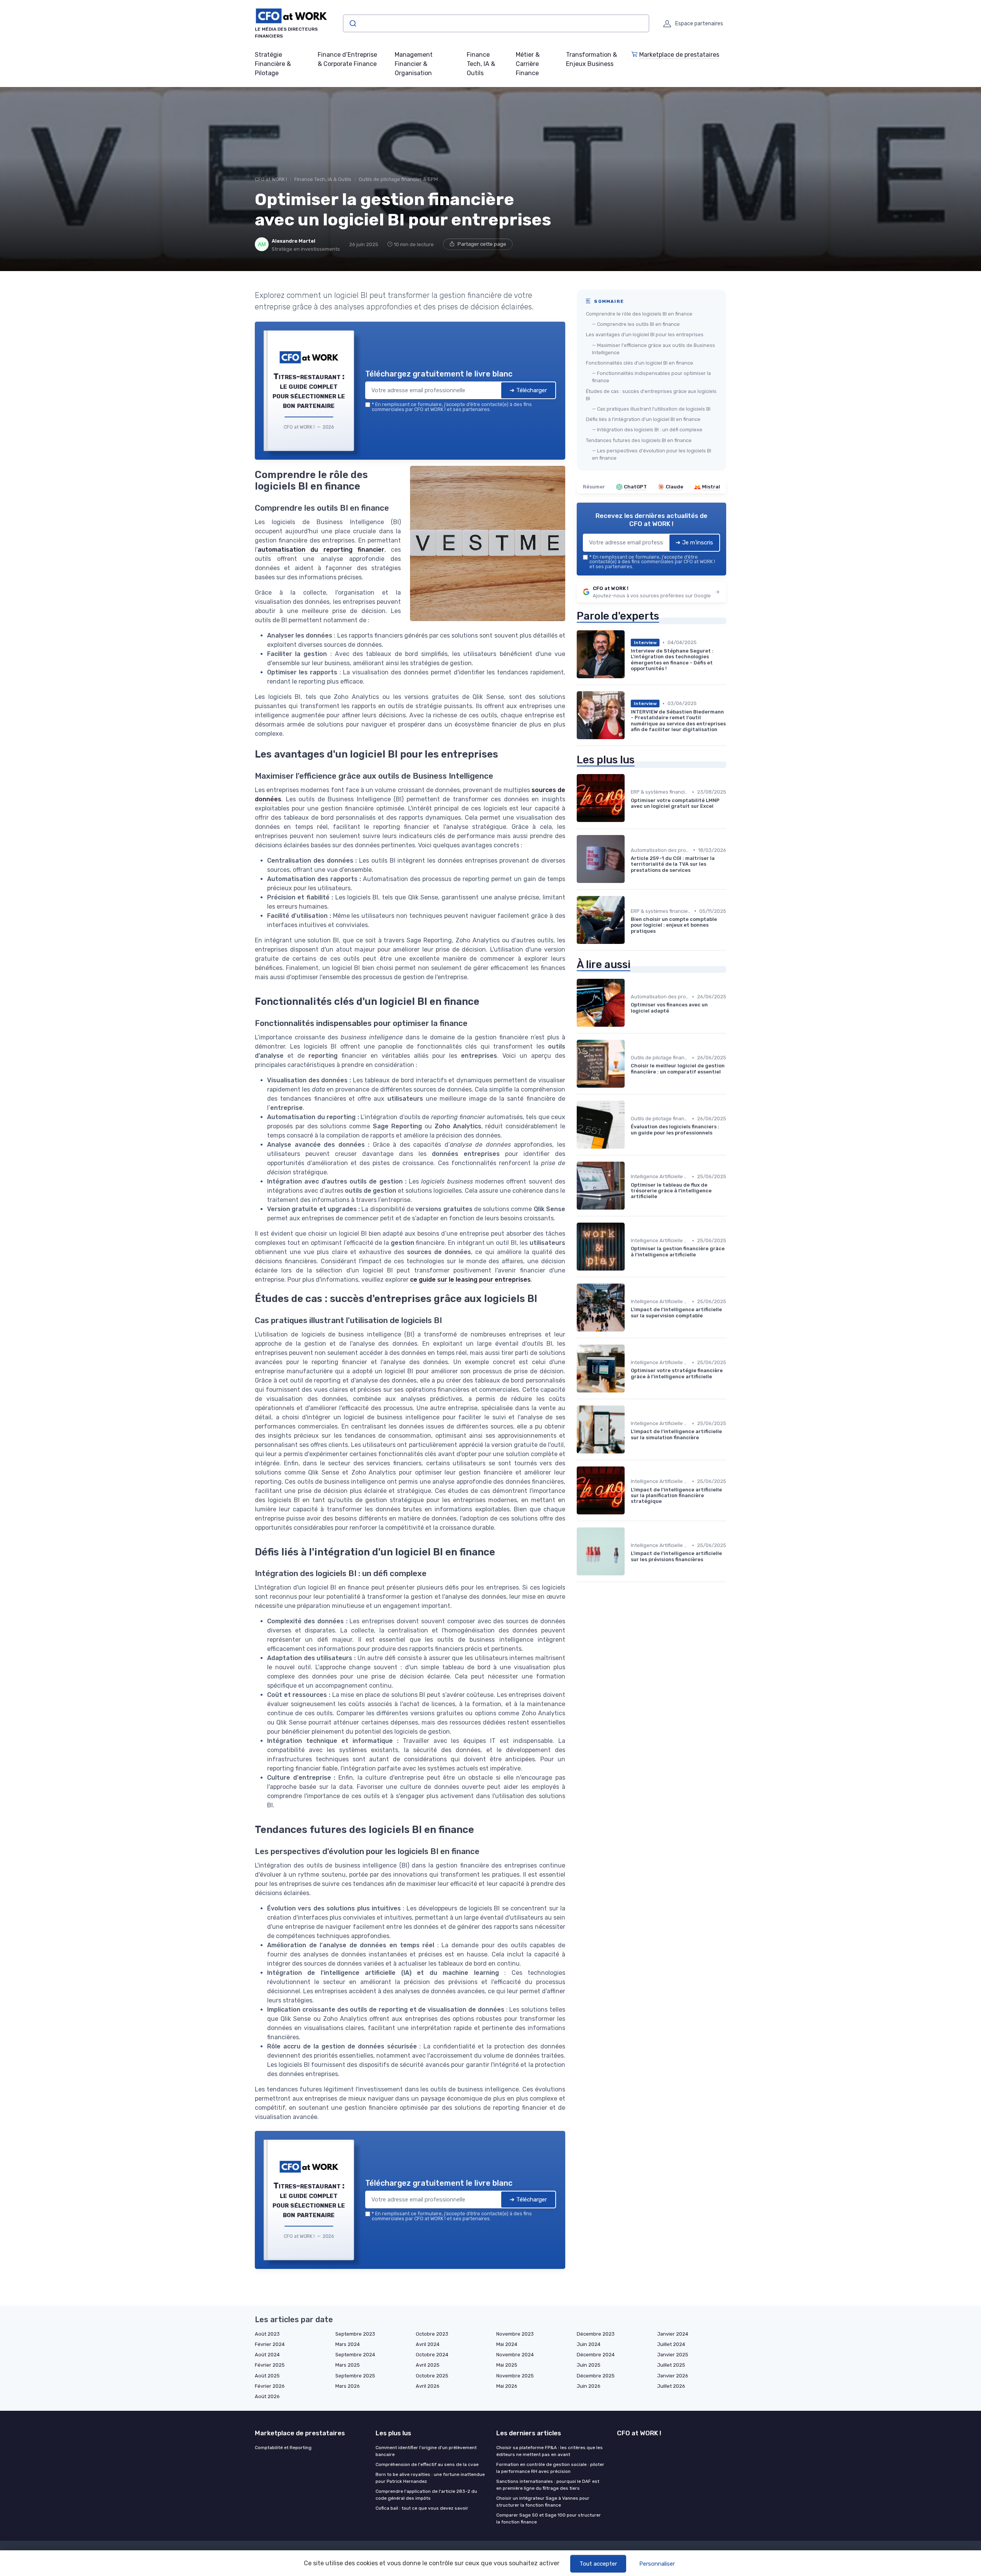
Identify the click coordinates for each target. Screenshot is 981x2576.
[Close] (629, 1231)
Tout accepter (598, 2564)
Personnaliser (657, 2564)
